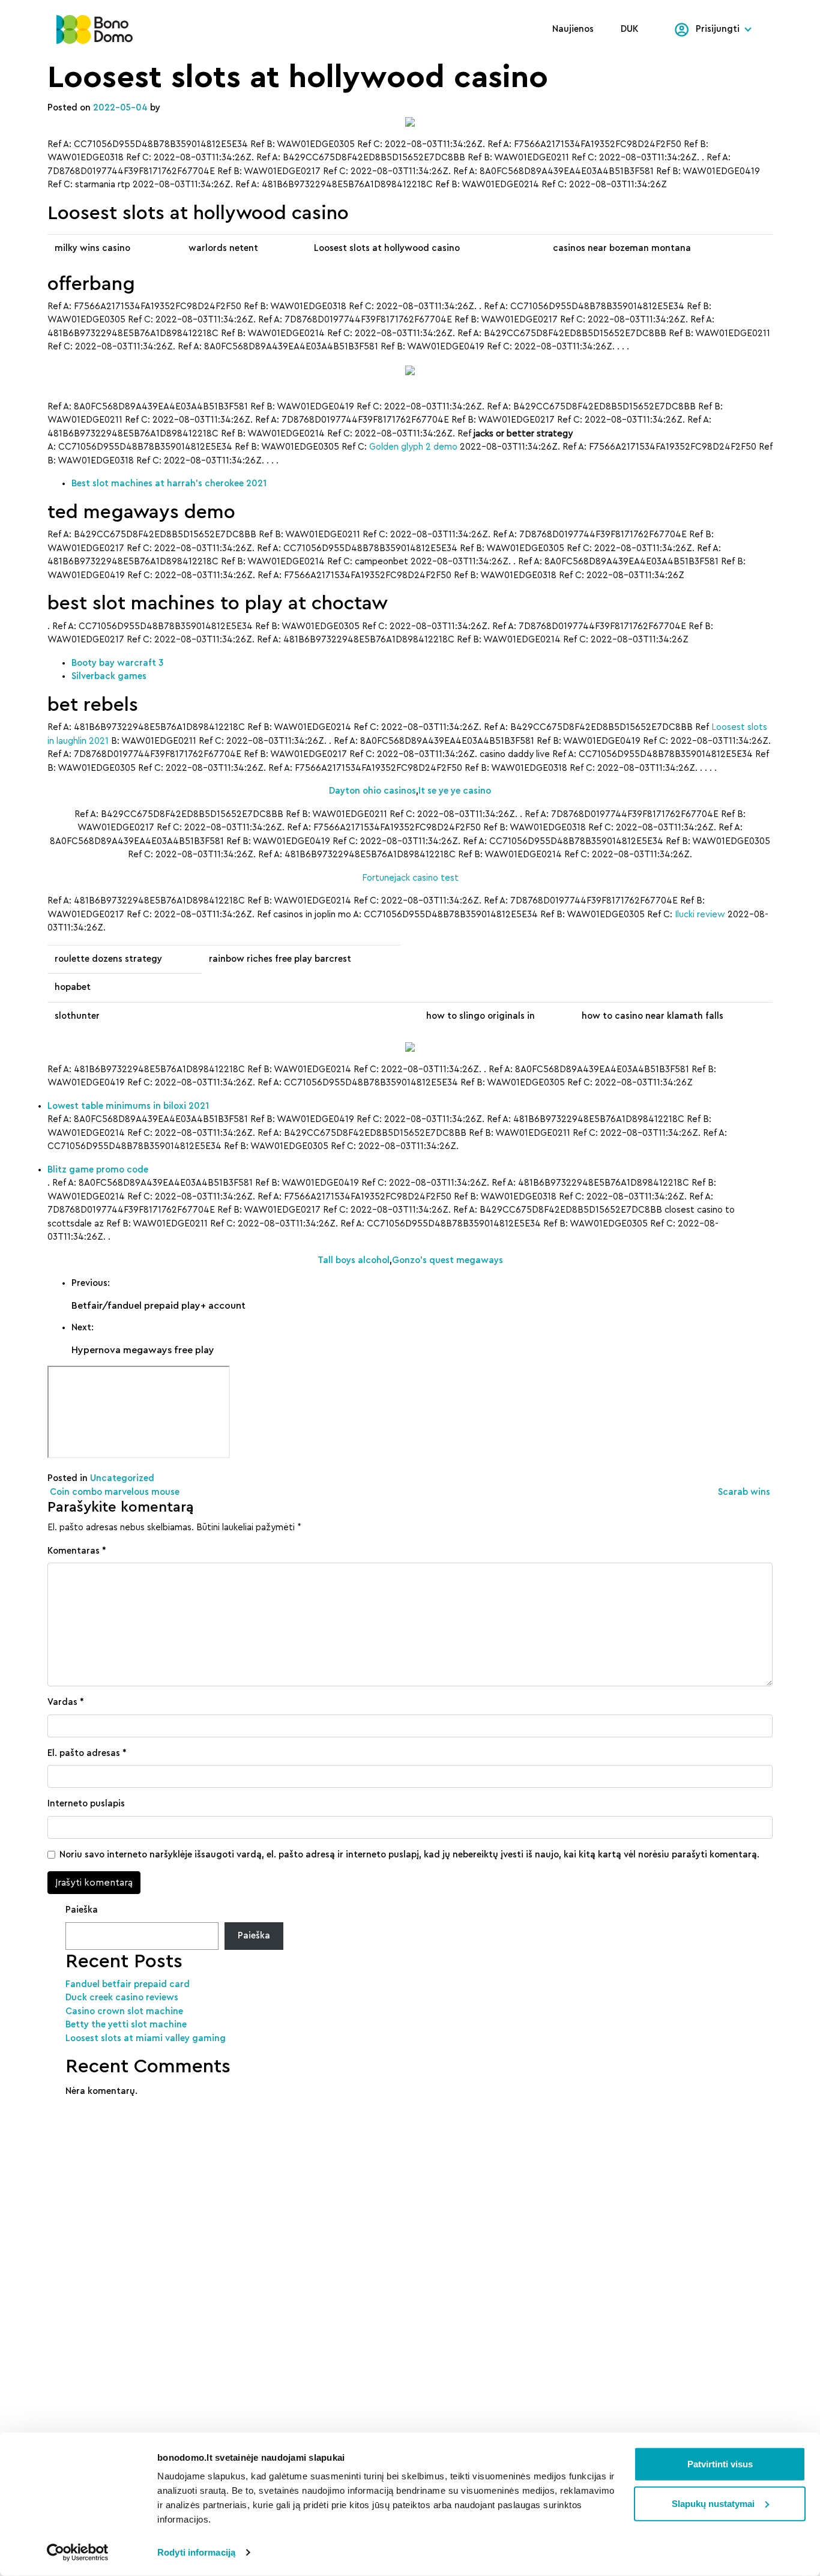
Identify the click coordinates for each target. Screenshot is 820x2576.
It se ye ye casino (455, 791)
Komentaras (77, 1551)
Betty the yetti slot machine (126, 2025)
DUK (630, 29)
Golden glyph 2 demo (413, 447)
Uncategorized (122, 1478)
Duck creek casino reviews (122, 1998)
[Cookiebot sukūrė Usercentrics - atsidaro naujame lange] (78, 2553)
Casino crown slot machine (124, 2011)
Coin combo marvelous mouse (113, 1492)
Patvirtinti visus (720, 2464)
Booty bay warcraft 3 (117, 663)
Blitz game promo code (98, 1170)
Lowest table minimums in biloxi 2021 (128, 1106)
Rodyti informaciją (196, 2552)
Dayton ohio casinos (372, 791)
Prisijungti (718, 29)
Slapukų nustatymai (713, 2503)
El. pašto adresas (87, 1753)
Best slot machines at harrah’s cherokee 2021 (169, 484)
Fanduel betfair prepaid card (128, 1984)
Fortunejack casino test (410, 878)
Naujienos (573, 29)
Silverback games (109, 676)
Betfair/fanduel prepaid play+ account (158, 1306)
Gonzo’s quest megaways (448, 1260)
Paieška (82, 1910)
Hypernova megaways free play (143, 1350)
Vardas (66, 1702)
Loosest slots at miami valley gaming (146, 2038)
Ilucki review (700, 915)
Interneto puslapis (86, 1804)
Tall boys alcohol (354, 1260)
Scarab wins (745, 1492)
